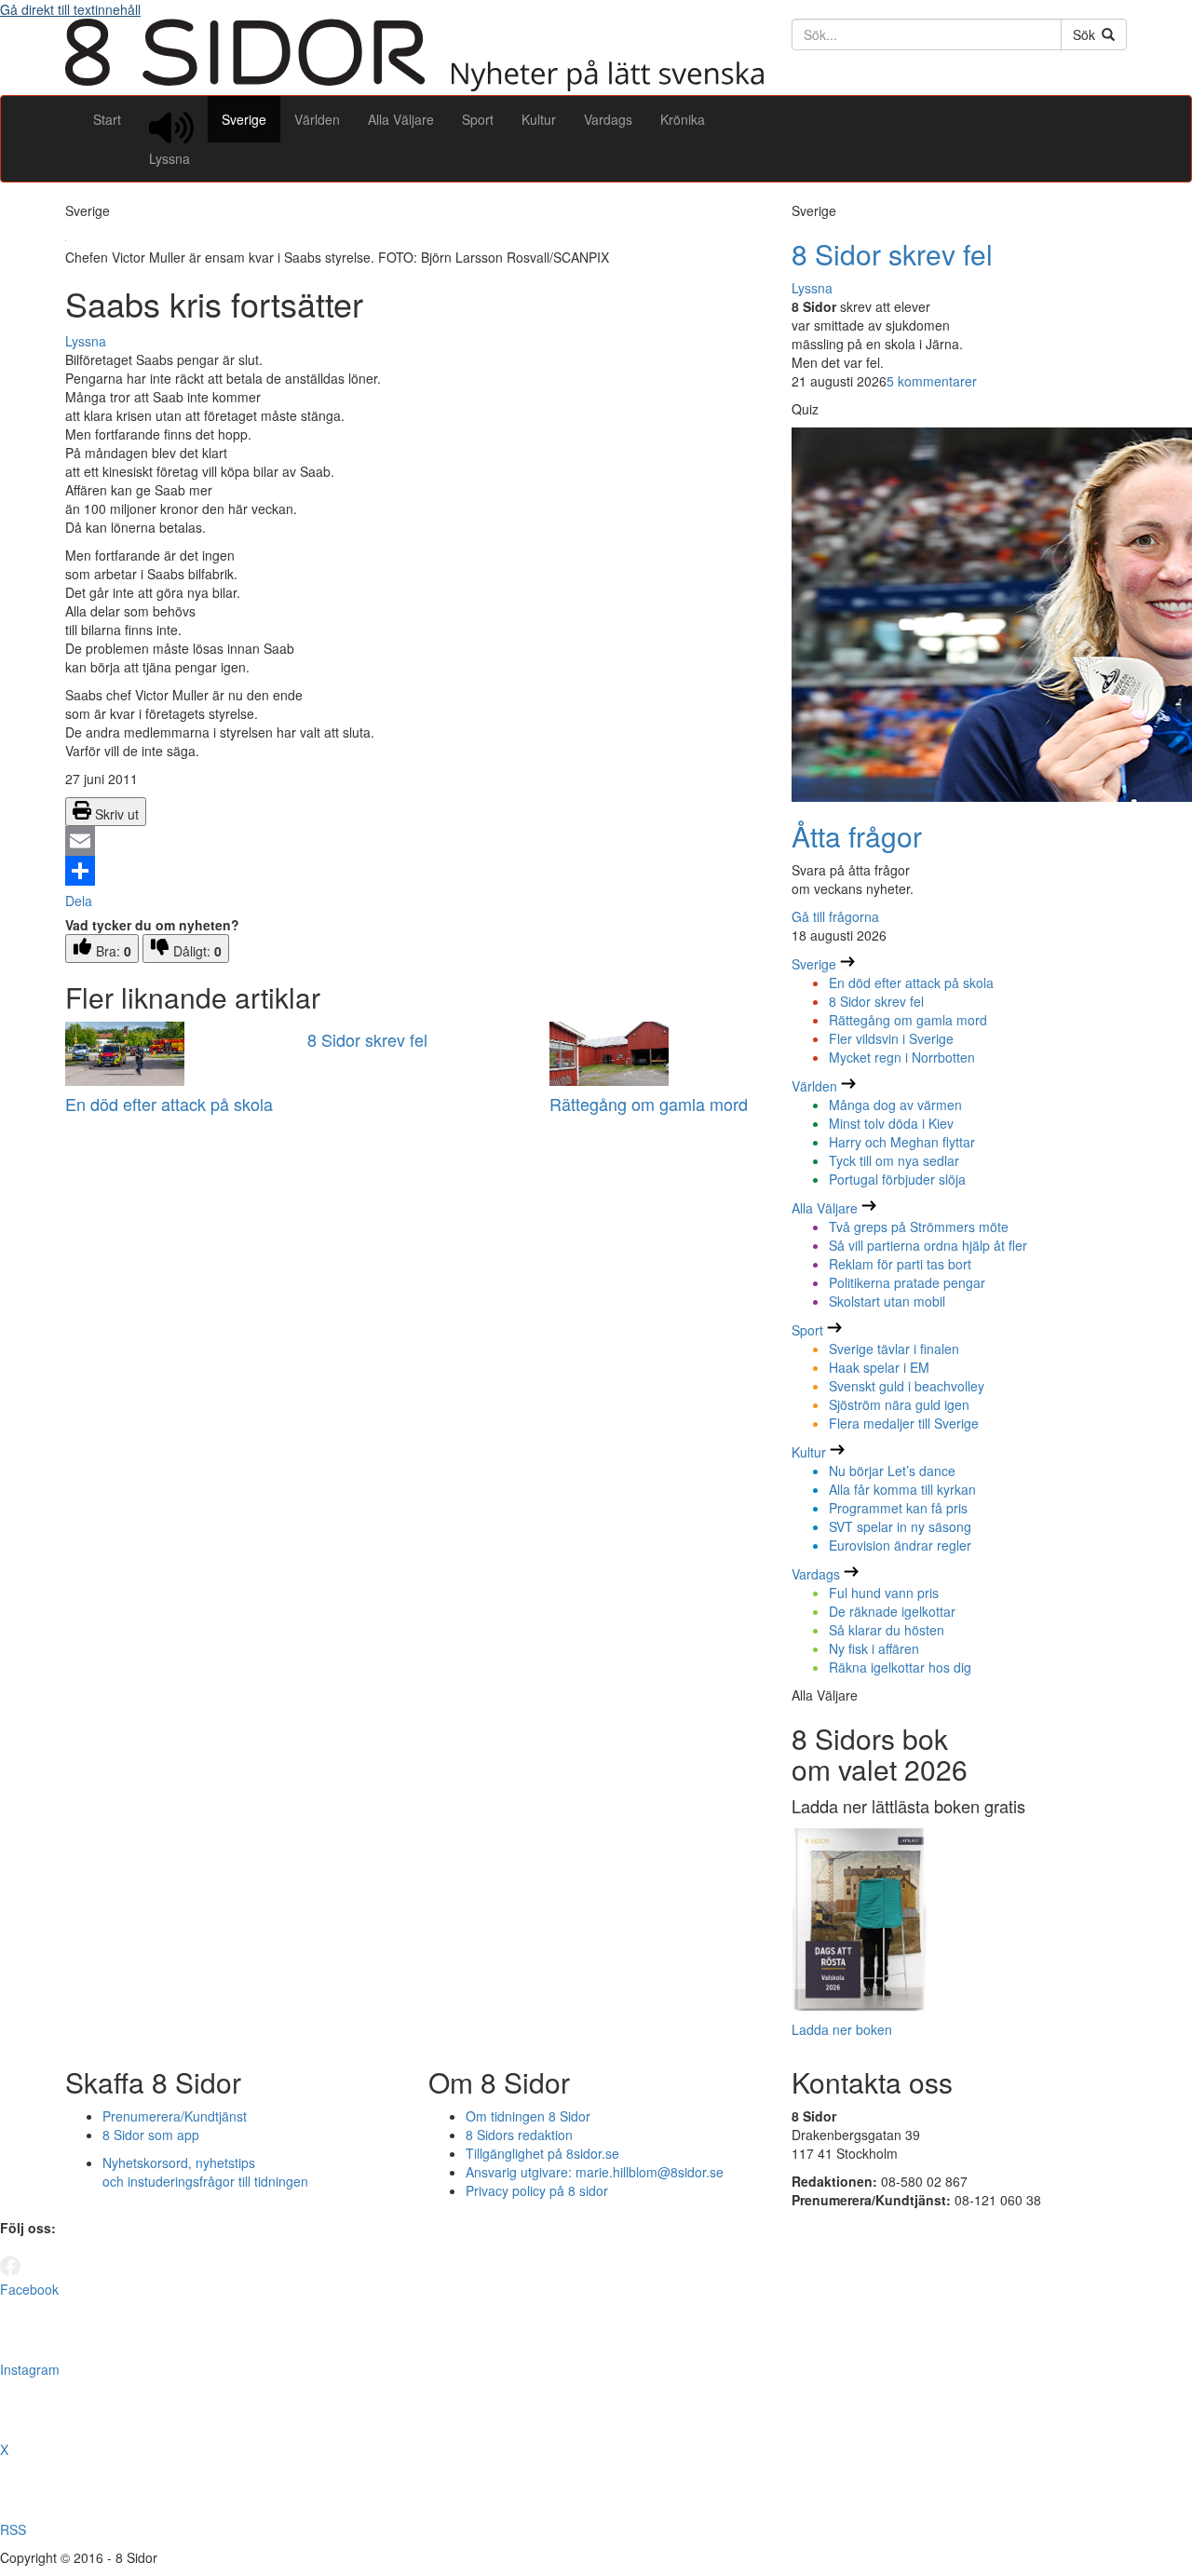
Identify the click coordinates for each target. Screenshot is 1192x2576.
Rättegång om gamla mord (649, 1104)
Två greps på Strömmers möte (919, 1227)
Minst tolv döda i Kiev (891, 1123)
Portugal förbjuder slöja (897, 1179)
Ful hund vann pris (884, 1593)
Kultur (539, 119)
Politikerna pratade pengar (907, 1282)
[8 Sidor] (414, 86)
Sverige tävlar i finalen (894, 1349)
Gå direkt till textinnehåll (70, 9)
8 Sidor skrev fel (367, 1039)
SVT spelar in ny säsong (900, 1526)
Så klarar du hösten (887, 1630)
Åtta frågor (857, 836)
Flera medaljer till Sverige (904, 1423)
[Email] (414, 841)
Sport (478, 119)
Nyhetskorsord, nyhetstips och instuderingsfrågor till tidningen (205, 2172)
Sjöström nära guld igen (899, 1404)
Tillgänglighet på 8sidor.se (542, 2153)
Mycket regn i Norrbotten (902, 1057)
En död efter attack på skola (169, 1104)
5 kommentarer (932, 381)
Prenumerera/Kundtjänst (175, 2116)
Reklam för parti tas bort (900, 1264)
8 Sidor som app (151, 2135)
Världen (317, 119)
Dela (79, 901)
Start (107, 119)
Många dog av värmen (895, 1105)
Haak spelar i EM (879, 1367)
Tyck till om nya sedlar (894, 1160)
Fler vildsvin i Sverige (891, 1038)
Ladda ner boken (842, 2029)
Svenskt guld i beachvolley (907, 1386)
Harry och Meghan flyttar (902, 1142)
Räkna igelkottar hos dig (900, 1667)
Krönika (683, 119)
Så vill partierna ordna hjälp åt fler (928, 1245)
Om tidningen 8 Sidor (528, 2116)
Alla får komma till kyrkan (902, 1489)
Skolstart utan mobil (887, 1301)
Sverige (244, 119)
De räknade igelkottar (892, 1611)
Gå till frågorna (835, 916)
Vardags (608, 119)
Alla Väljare (401, 119)
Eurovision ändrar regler (900, 1545)
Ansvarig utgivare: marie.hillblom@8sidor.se (595, 2172)
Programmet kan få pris (898, 1508)
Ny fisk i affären (874, 1648)
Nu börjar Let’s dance (892, 1471)
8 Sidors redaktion (519, 2135)
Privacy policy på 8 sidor (537, 2190)
